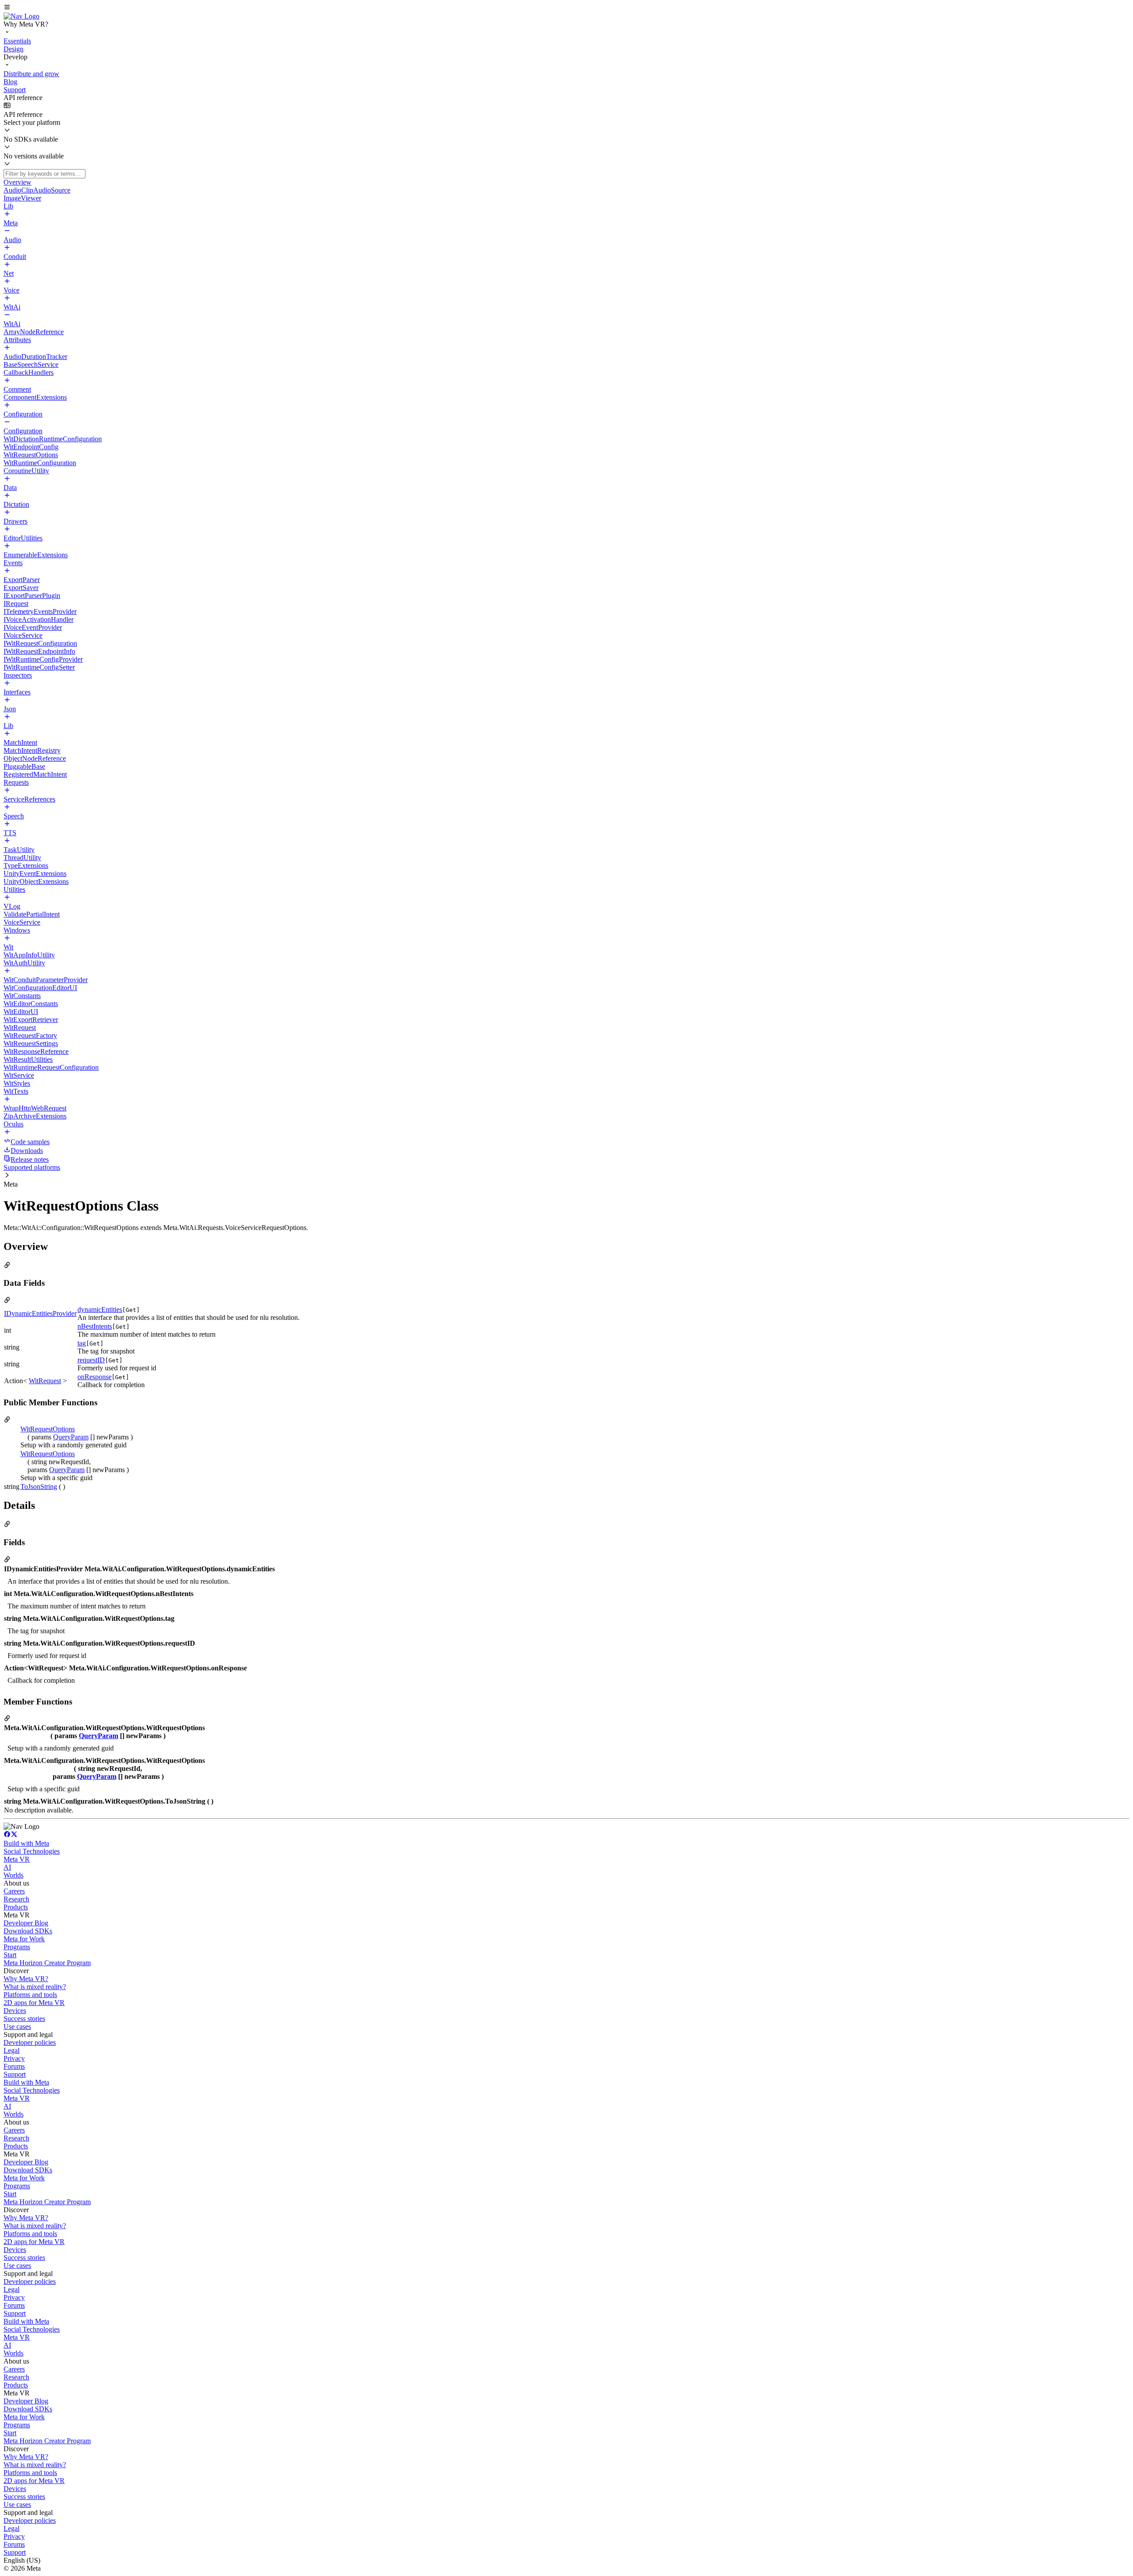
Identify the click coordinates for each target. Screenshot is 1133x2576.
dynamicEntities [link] (100, 1309)
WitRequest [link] (45, 1381)
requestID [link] (91, 1360)
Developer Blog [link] (26, 1923)
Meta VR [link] (17, 1859)
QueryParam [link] (71, 1437)
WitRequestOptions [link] (48, 1429)
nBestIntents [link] (95, 1326)
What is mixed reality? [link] (35, 1987)
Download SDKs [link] (28, 1931)
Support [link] (15, 2074)
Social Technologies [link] (32, 1851)
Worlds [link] (13, 1875)
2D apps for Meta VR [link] (34, 2003)
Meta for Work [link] (24, 1939)
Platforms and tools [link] (30, 1995)
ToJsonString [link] (39, 1487)
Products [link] (16, 1907)
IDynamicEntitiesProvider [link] (40, 1313)
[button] (566, 8)
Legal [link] (12, 2050)
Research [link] (16, 1899)
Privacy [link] (14, 2058)
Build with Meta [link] (26, 1843)
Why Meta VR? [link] (26, 1979)
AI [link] (7, 1867)
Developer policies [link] (30, 2042)
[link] (21, 16)
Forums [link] (14, 2066)
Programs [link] (17, 1947)
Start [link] (10, 1955)
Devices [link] (15, 2011)
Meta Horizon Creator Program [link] (47, 1963)
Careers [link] (14, 1891)
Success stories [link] (24, 2019)
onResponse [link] (94, 1377)
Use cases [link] (17, 2026)
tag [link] (82, 1343)
